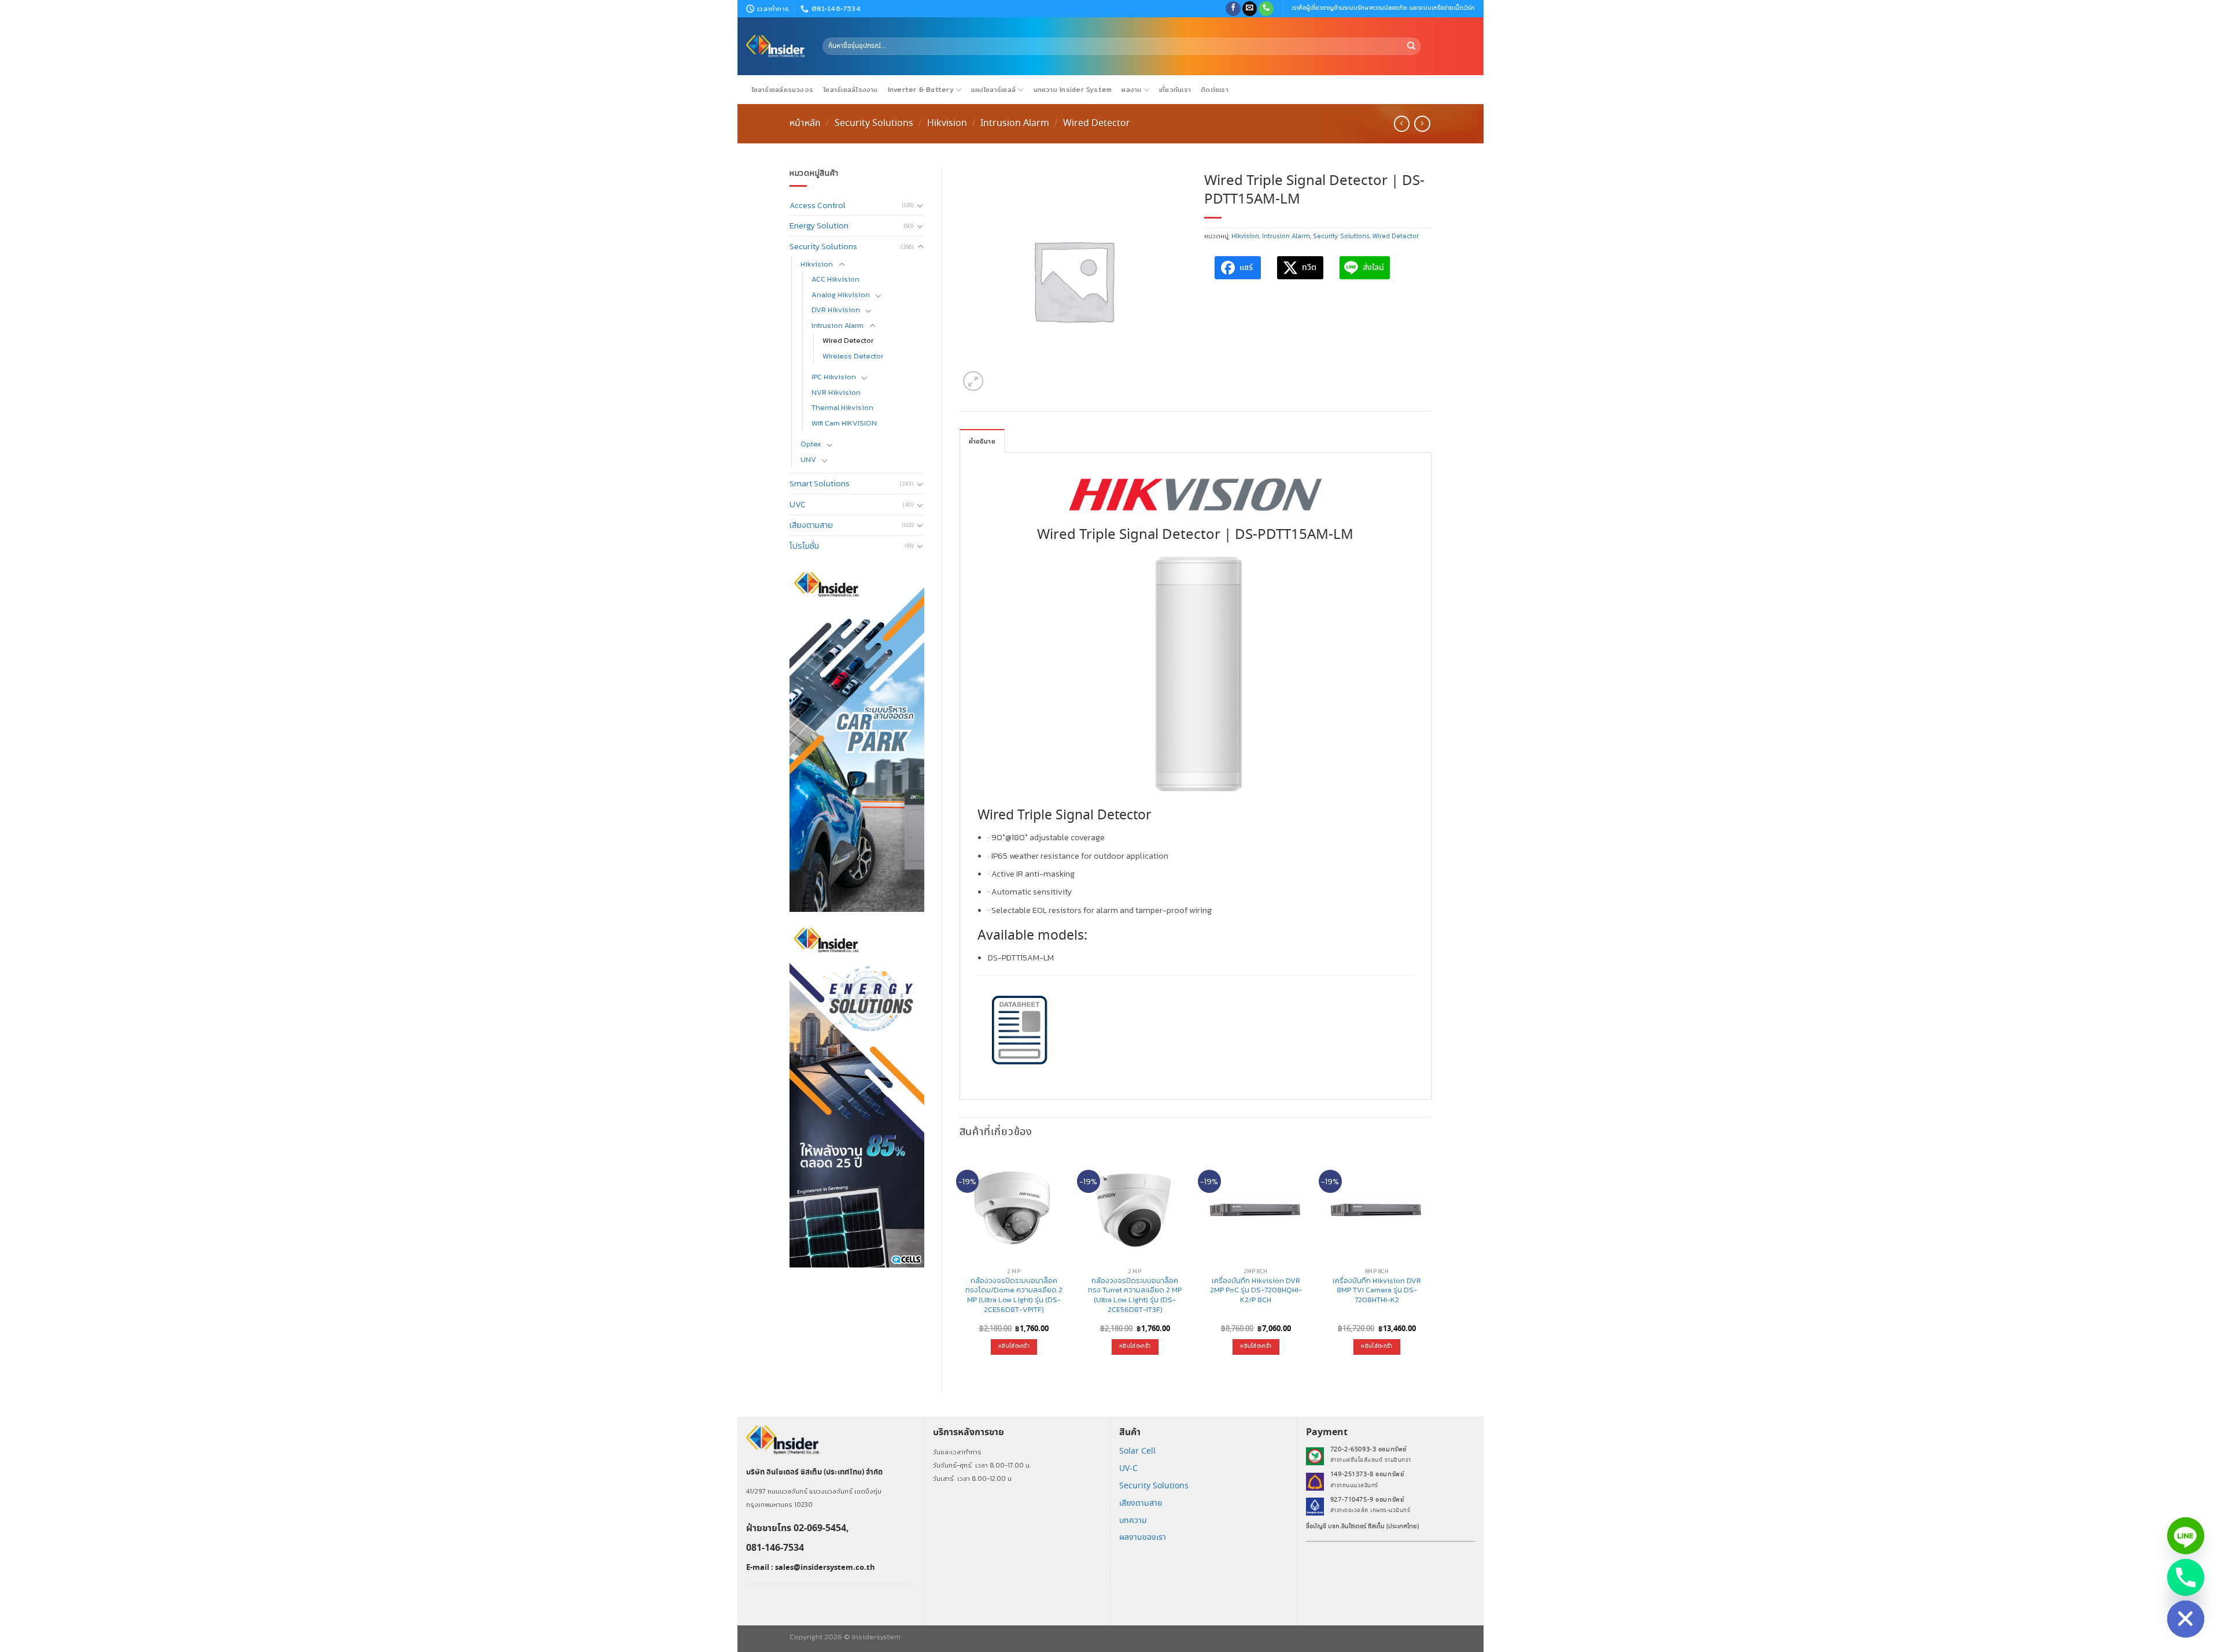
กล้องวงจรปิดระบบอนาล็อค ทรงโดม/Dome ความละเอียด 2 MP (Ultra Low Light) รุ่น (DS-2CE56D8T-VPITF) (1014, 1296)
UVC (798, 504)
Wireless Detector (853, 356)
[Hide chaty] (2186, 1619)
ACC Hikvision (835, 279)
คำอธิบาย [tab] (982, 441)
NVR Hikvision (836, 392)
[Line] (2186, 1536)
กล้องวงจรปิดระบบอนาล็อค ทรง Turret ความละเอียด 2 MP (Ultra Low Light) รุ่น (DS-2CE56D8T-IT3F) (1135, 1296)
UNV (808, 459)
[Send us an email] (1250, 9)
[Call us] (1266, 9)
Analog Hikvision (841, 295)
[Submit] (1411, 46)
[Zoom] (973, 381)
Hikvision (947, 123)
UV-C (1128, 1469)
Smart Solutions (820, 483)
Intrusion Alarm (1015, 123)
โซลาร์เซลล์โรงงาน (850, 90)
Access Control (818, 205)
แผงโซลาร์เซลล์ (993, 90)
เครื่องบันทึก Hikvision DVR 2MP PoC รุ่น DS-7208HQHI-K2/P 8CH (1256, 1291)
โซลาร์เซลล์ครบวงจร (783, 90)
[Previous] (960, 1263)
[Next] (1431, 1263)
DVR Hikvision (836, 310)
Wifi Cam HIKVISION (844, 423)
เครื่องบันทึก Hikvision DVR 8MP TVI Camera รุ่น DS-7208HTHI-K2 (1377, 1291)
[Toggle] (920, 205)
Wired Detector (1097, 123)
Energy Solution (819, 226)
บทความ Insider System (1073, 90)
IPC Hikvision (834, 377)
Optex (811, 444)
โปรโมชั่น (804, 546)
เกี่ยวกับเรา (1175, 90)
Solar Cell (1137, 1451)
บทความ (1133, 1521)
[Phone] (2186, 1577)
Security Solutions (874, 123)
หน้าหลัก (805, 123)
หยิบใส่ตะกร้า (1014, 1346)
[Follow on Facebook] (1233, 9)
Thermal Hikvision (842, 407)
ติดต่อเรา (1215, 90)
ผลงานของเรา (1143, 1538)
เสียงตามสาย (811, 525)
